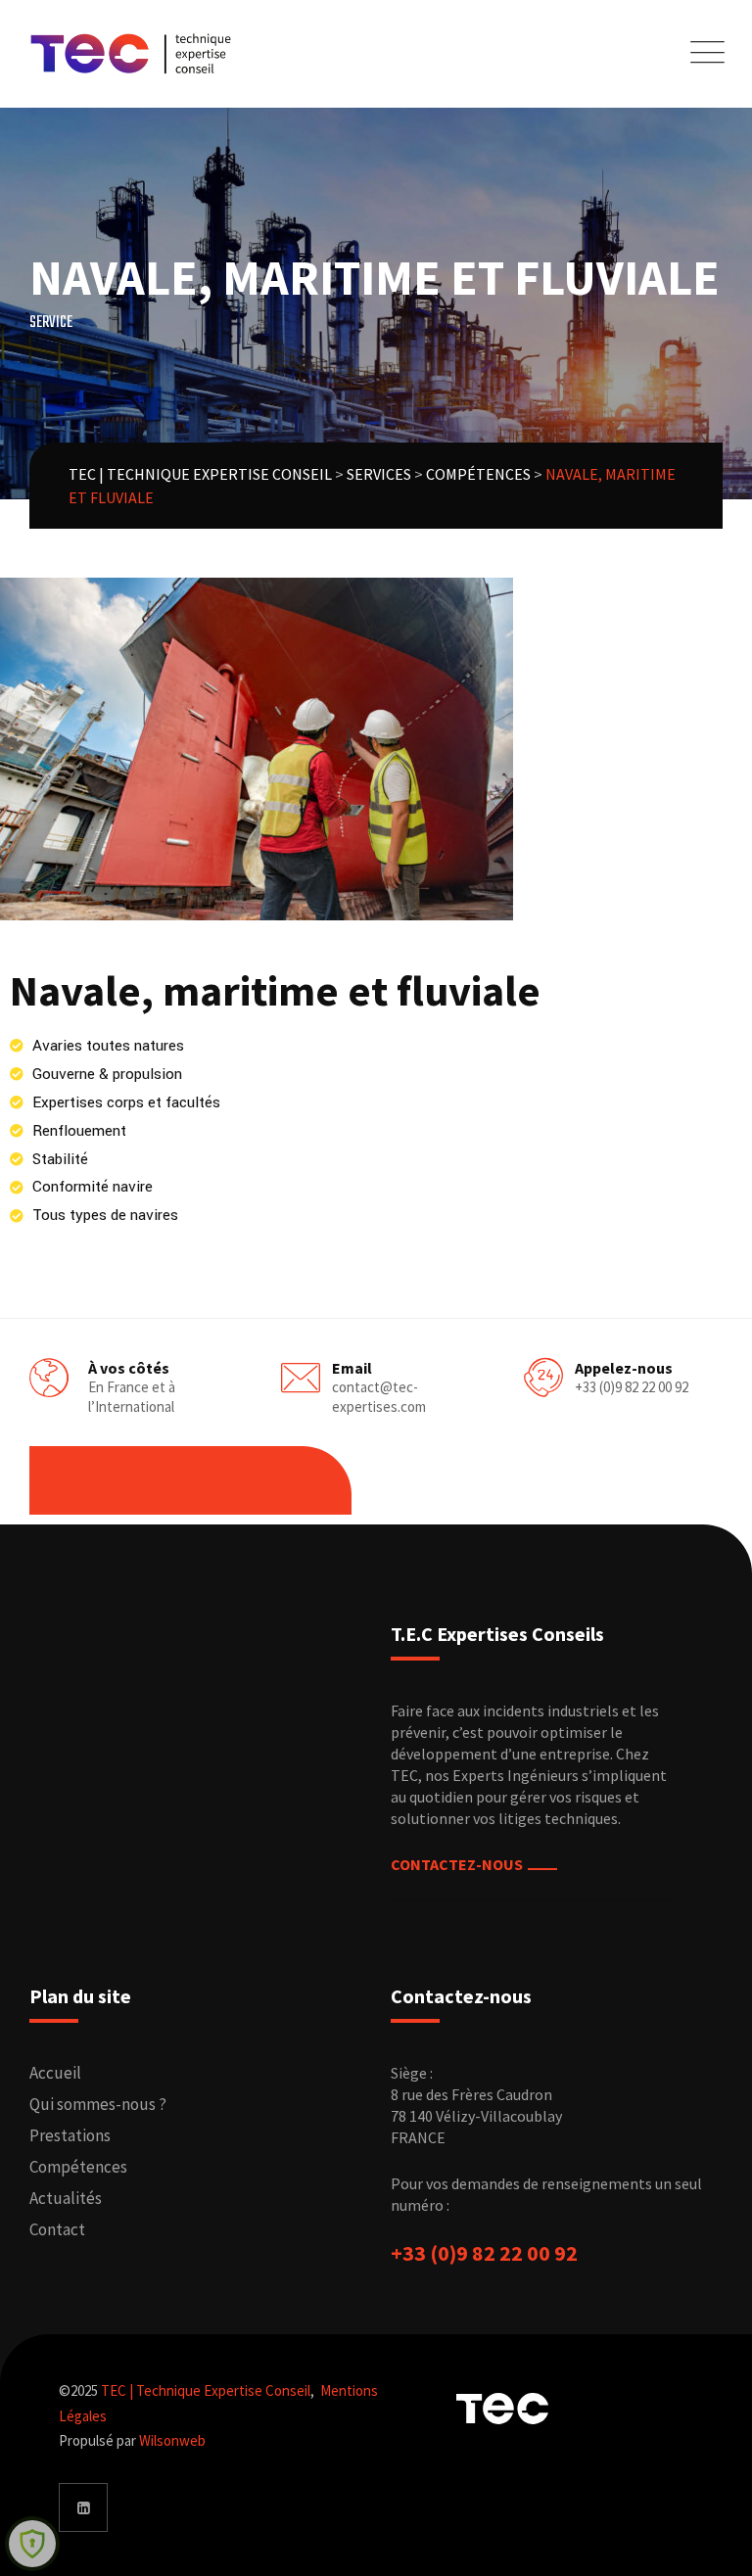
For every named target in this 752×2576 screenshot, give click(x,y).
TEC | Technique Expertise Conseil (206, 2390)
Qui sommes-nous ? (98, 2104)
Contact (57, 2229)
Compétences (78, 2167)
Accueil (55, 2073)
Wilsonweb (172, 2440)
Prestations (70, 2135)
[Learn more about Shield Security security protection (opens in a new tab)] (32, 2544)
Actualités (66, 2198)
